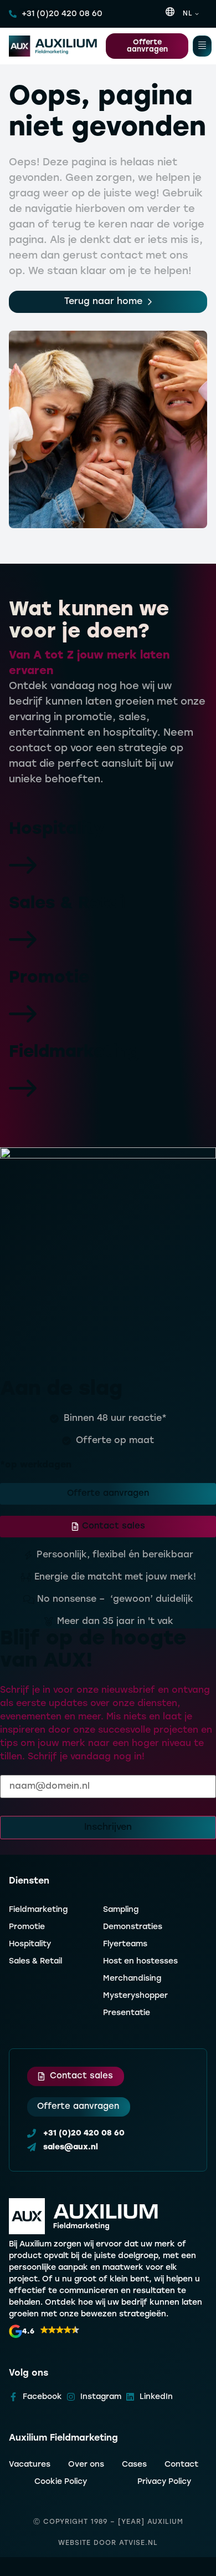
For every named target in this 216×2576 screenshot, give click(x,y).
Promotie (27, 1927)
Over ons (86, 2465)
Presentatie (127, 2013)
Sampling (121, 1910)
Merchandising (132, 1979)
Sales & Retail (35, 1962)
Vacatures (30, 2465)
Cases (134, 2465)
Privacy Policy (164, 2482)
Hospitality (30, 1944)
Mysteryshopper (135, 1996)
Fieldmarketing (38, 1910)
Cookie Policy (61, 2482)
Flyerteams (125, 1944)
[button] (44, 2331)
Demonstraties (133, 1927)
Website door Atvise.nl (108, 2543)
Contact (181, 2465)
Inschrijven (108, 1828)
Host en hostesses (140, 1962)
